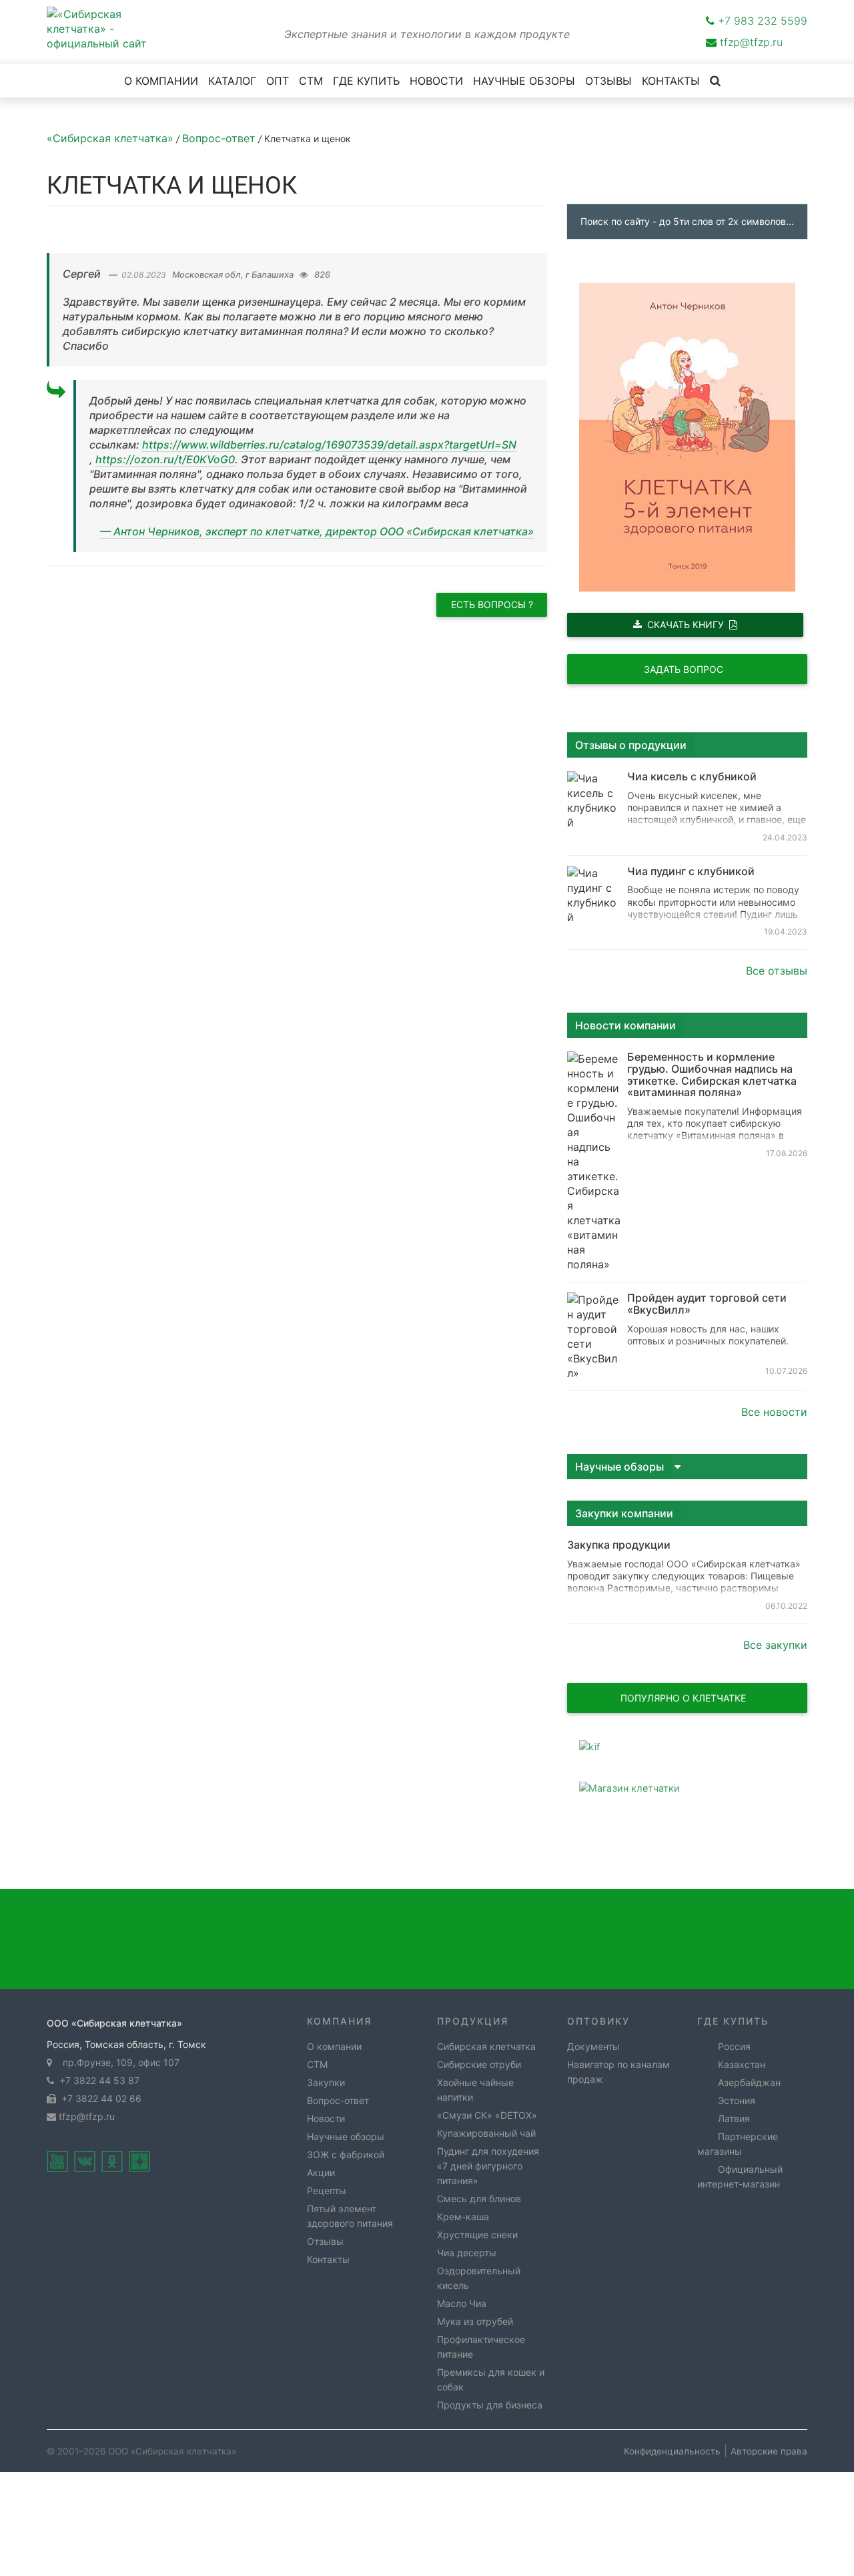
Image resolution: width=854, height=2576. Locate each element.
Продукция (473, 2021)
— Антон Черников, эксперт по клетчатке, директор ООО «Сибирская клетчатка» (317, 531)
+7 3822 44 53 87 (97, 2080)
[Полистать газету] (687, 1747)
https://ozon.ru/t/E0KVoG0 (165, 459)
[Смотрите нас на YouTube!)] (57, 2161)
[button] (687, 1466)
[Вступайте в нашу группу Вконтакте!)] (85, 2161)
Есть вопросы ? (492, 604)
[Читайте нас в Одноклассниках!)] (112, 2161)
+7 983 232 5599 (763, 21)
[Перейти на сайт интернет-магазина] (687, 1788)
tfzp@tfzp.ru (751, 42)
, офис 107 (118, 2062)
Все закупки (775, 1645)
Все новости (774, 1412)
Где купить (733, 2021)
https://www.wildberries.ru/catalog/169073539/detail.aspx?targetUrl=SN (329, 445)
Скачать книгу (686, 624)
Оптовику (598, 2021)
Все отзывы (777, 971)
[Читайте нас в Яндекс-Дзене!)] (139, 2161)
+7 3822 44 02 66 (99, 2098)
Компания (339, 2021)
